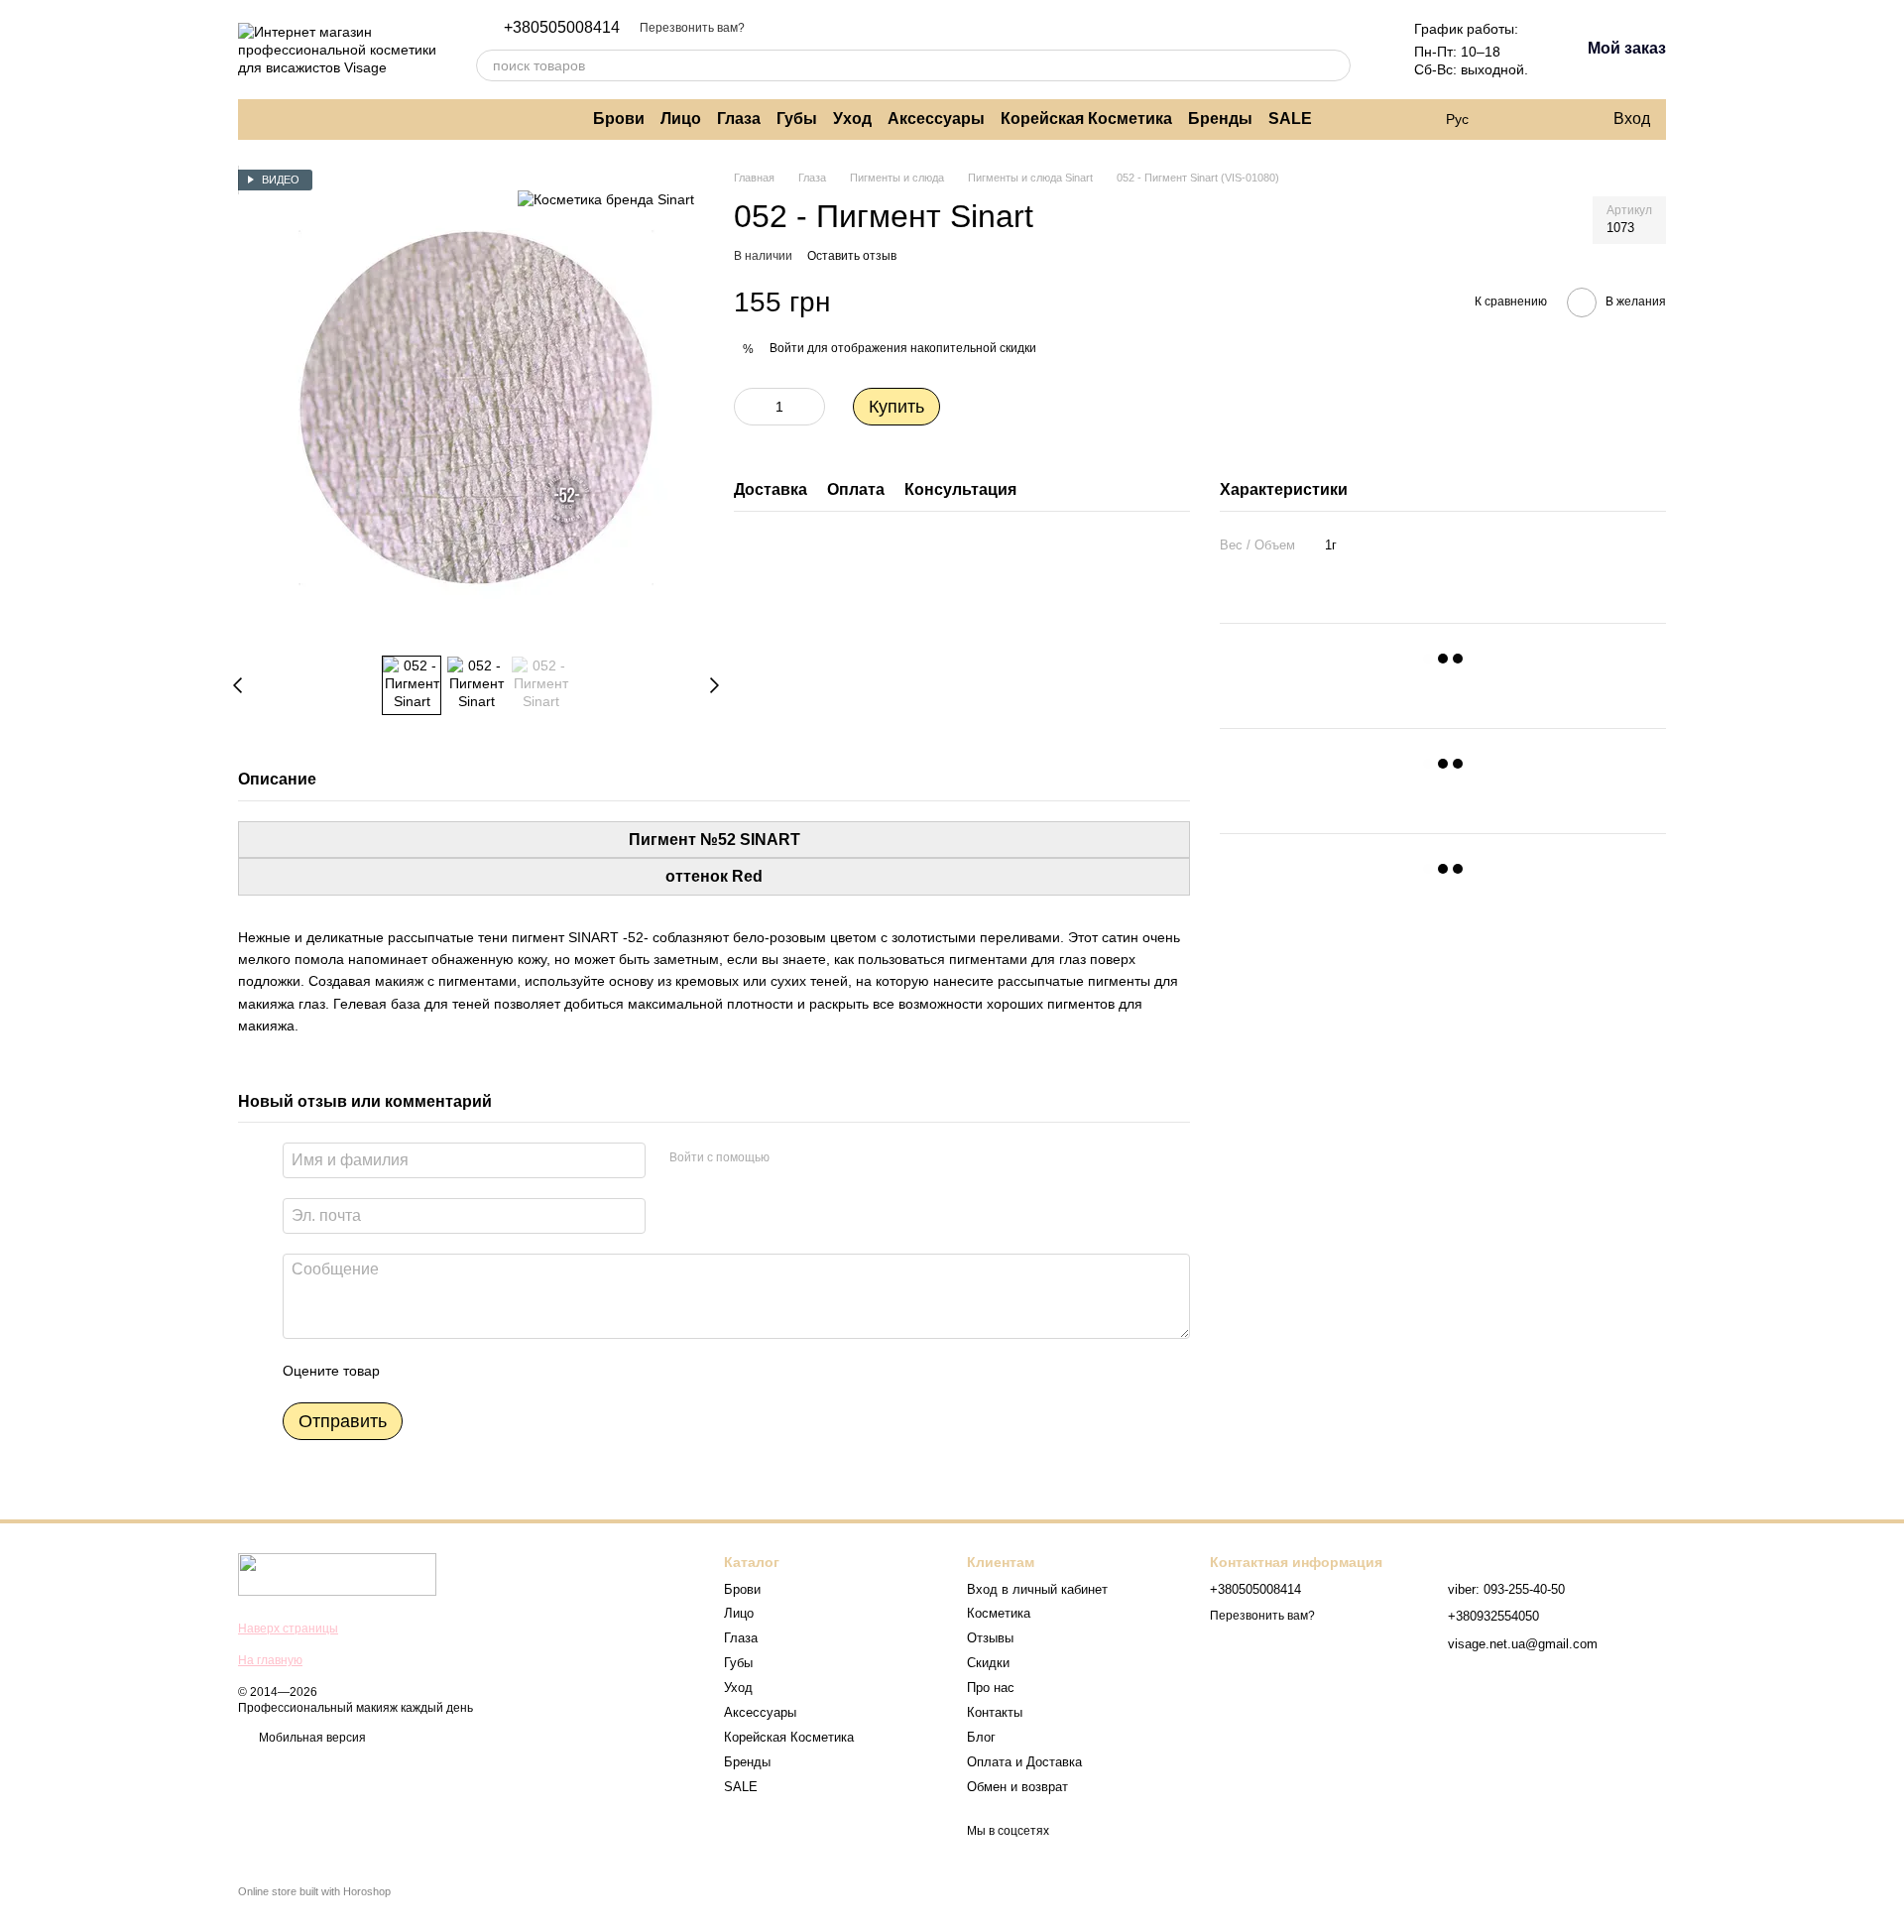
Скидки (988, 1663)
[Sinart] (606, 199)
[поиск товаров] (1335, 65)
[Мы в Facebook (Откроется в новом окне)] (286, 119)
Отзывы (990, 1638)
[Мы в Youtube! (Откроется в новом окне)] (309, 119)
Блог (981, 1737)
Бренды (1220, 119)
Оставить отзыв (852, 256)
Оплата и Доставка (1024, 1762)
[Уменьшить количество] (749, 407)
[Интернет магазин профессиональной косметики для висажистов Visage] (337, 1574)
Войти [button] (787, 348)
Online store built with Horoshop (314, 1891)
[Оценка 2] (444, 1371)
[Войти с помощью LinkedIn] (855, 1157)
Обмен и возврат (1017, 1787)
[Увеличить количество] (810, 407)
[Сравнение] (1516, 119)
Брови (619, 119)
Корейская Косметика (1086, 119)
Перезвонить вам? (692, 28)
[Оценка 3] (476, 1371)
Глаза (739, 119)
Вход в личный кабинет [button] (1037, 1589)
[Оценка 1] (413, 1371)
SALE (1290, 119)
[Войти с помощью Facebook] (791, 1157)
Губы (797, 119)
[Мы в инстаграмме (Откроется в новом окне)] (262, 119)
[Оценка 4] (508, 1371)
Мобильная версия (311, 1738)
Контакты (995, 1712)
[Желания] (1556, 119)
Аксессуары (936, 119)
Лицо (681, 119)
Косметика (999, 1613)
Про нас (991, 1688)
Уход (852, 119)
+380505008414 (562, 28)
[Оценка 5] (539, 1371)
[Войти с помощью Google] (823, 1157)
